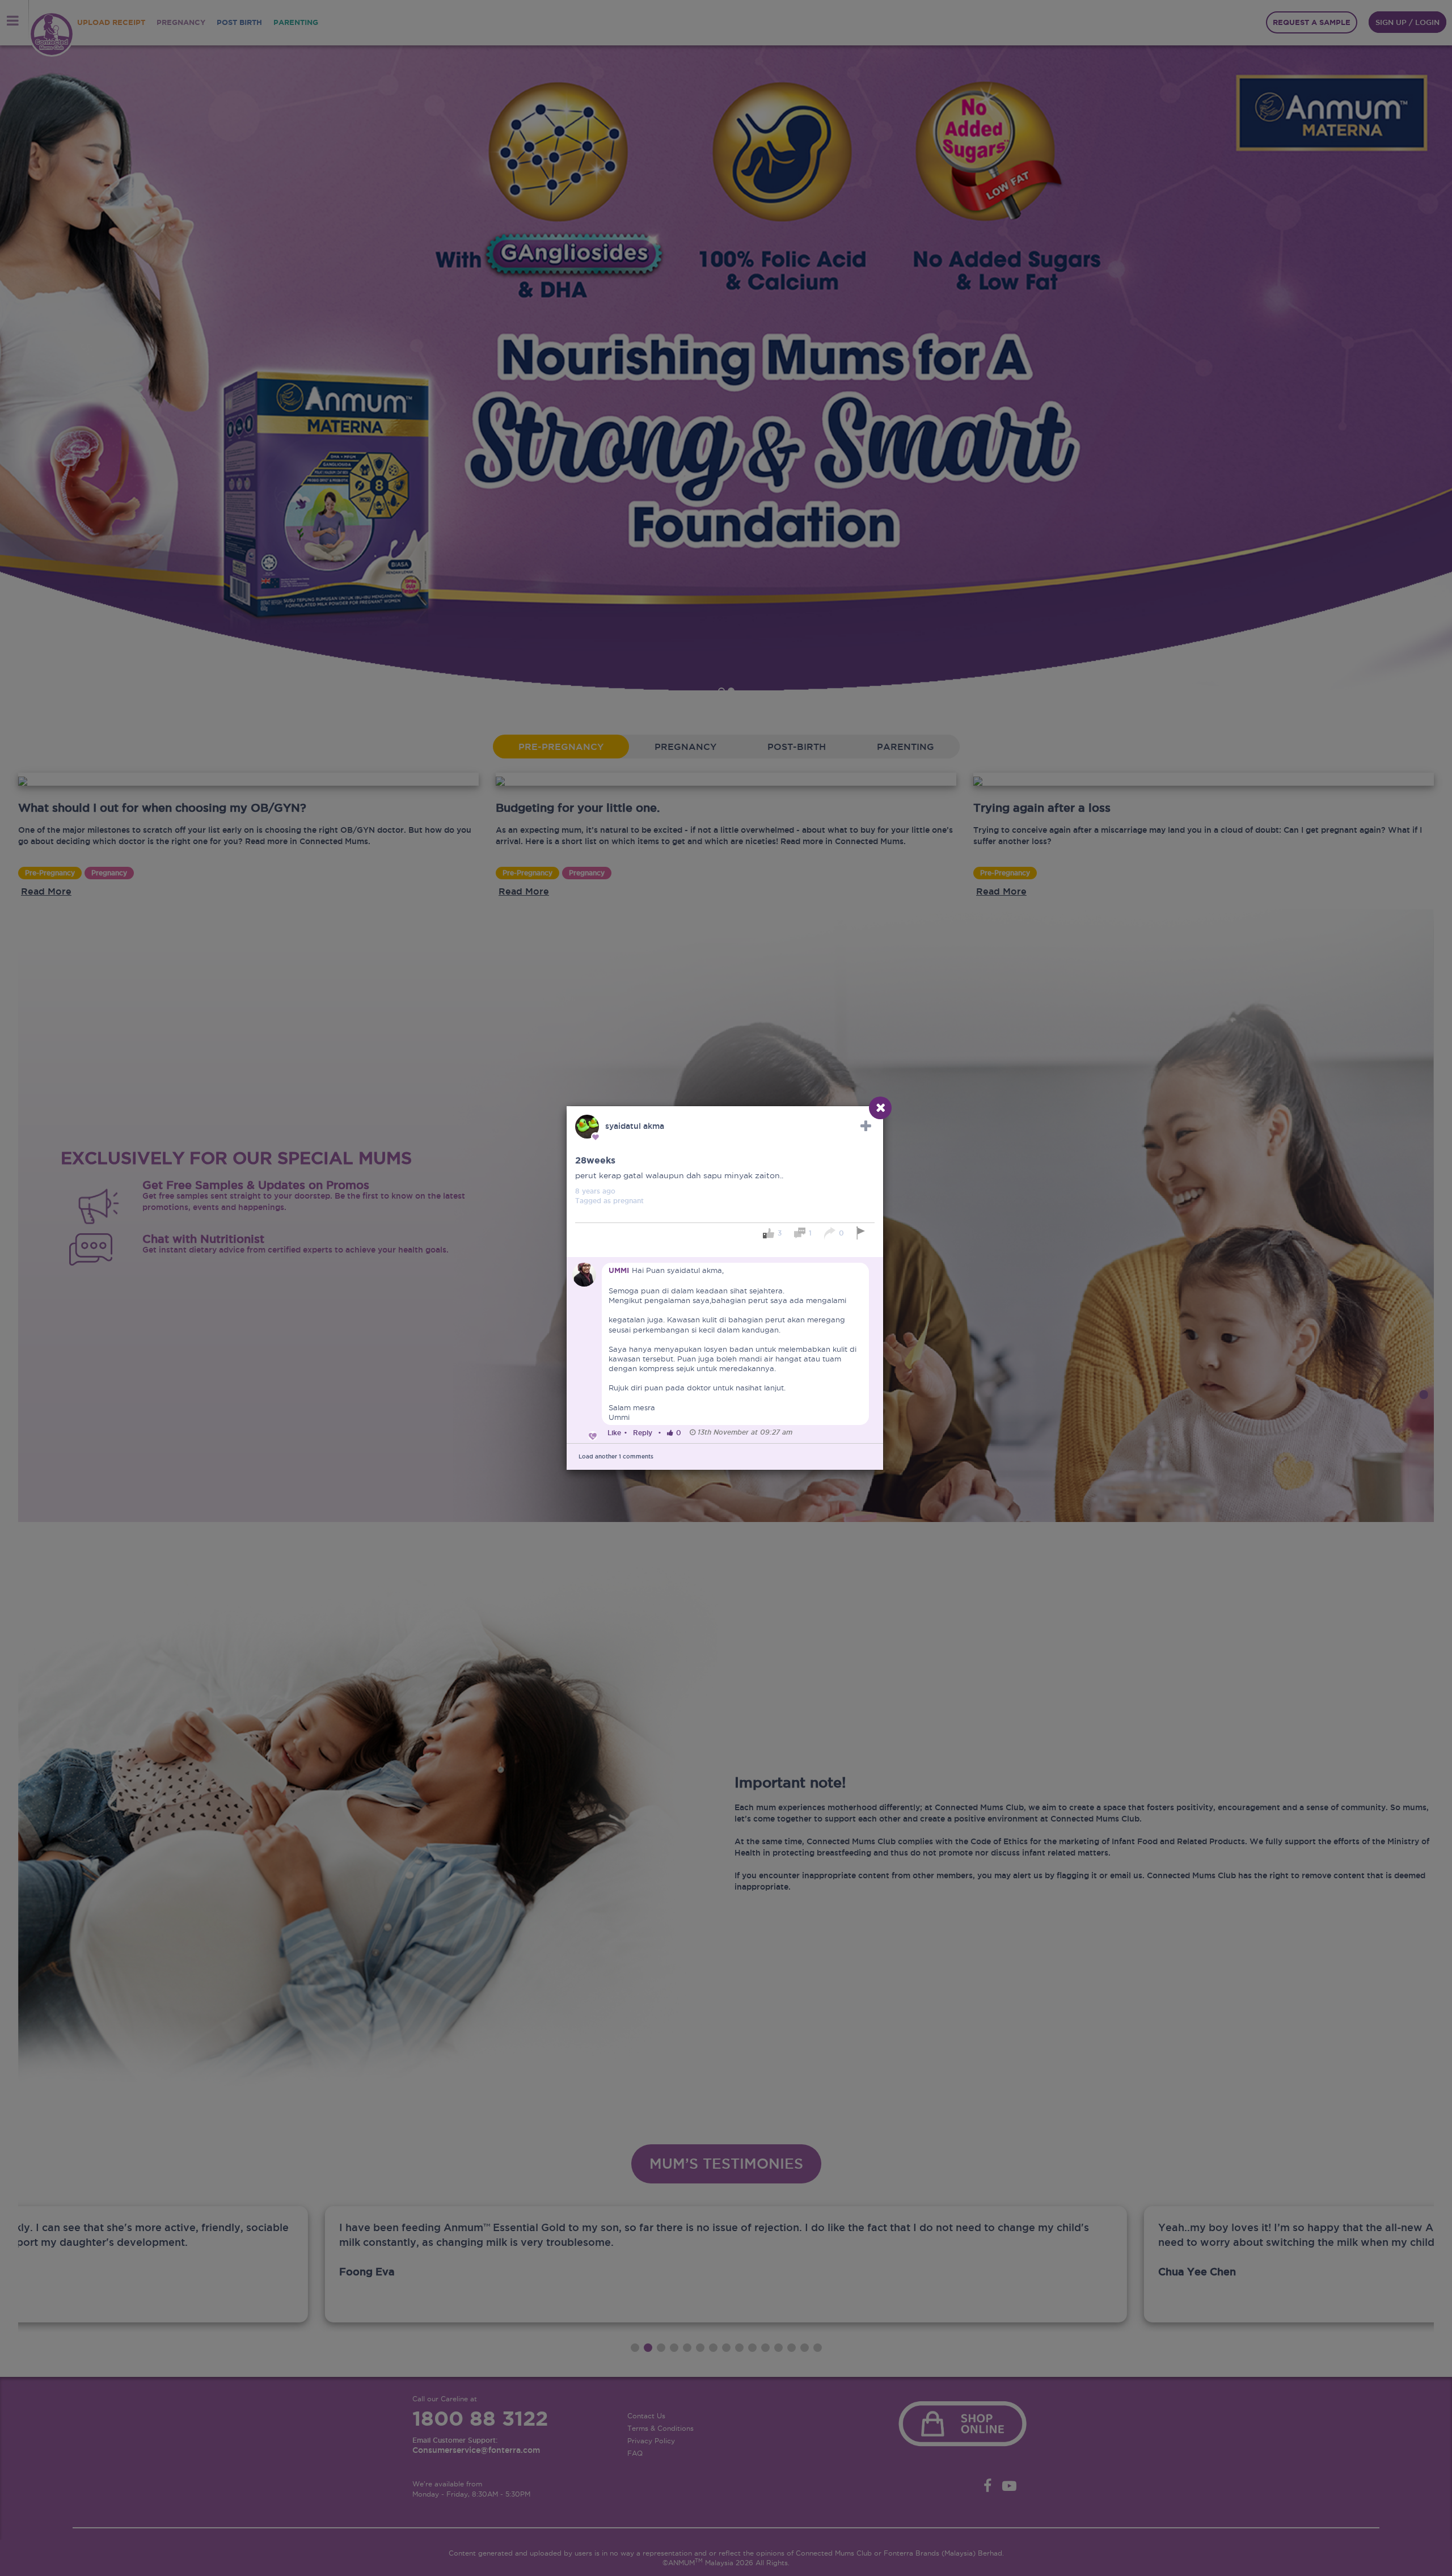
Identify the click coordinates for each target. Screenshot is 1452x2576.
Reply (643, 1433)
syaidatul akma (635, 1126)
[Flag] (862, 1233)
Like (614, 1433)
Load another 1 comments (616, 1456)
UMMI (619, 1270)
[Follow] (866, 1126)
